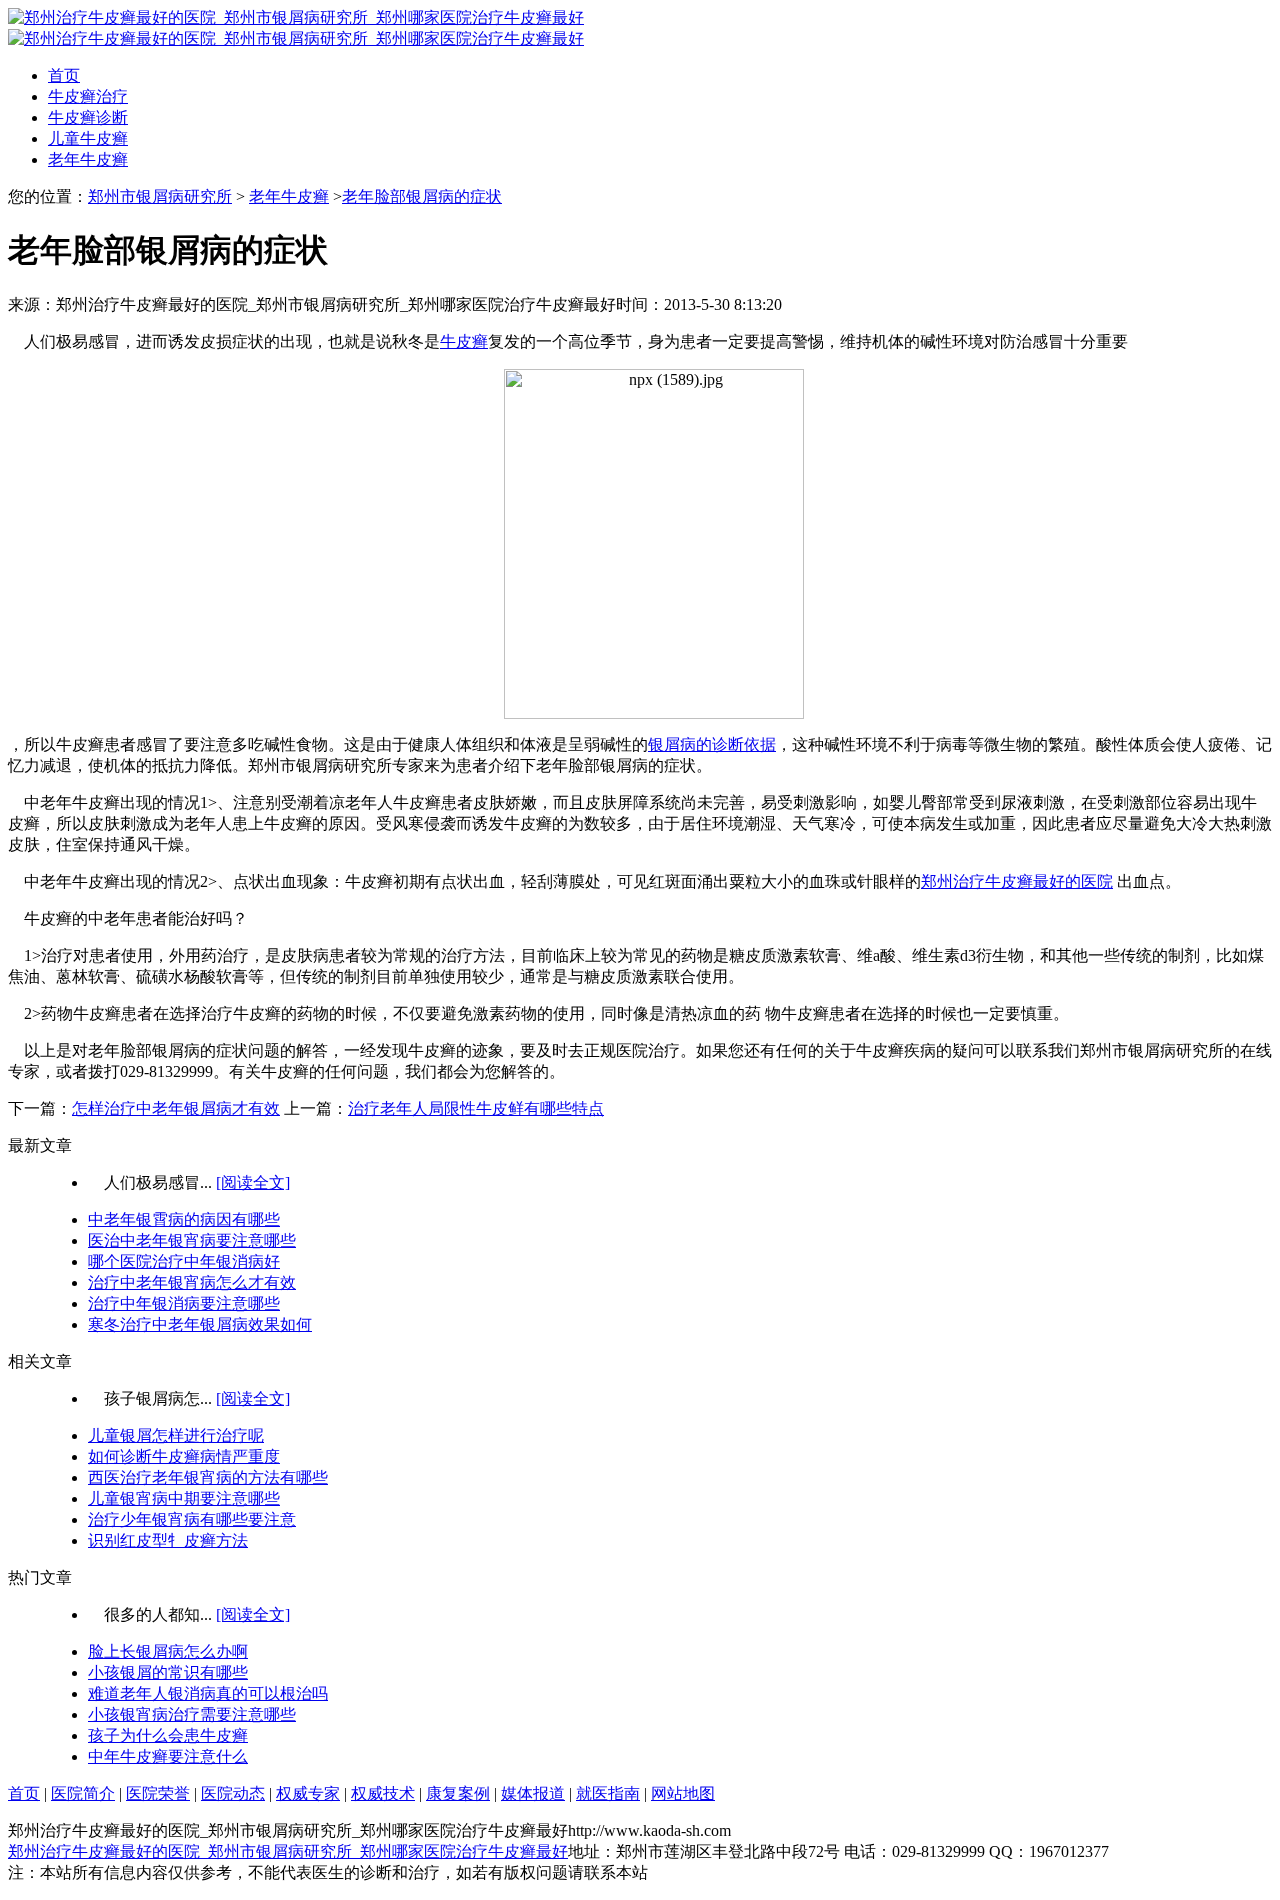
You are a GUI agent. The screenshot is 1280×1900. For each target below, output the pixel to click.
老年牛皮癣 (88, 159)
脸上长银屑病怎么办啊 (168, 1651)
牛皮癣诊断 (88, 117)
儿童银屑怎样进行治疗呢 (176, 1435)
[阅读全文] (253, 1182)
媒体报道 (533, 1793)
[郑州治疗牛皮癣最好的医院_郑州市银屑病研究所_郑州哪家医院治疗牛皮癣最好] (296, 17)
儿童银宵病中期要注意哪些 (184, 1498)
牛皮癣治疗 (88, 96)
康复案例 (458, 1793)
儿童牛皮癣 (88, 138)
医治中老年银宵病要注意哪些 (192, 1240)
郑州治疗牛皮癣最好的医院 (1017, 881)
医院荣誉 (158, 1793)
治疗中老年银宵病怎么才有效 (192, 1282)
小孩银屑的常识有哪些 (168, 1672)
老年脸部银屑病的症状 (422, 196)
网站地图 (683, 1793)
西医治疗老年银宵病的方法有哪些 (208, 1477)
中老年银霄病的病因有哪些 (184, 1219)
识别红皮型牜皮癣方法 (168, 1540)
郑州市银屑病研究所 (160, 196)
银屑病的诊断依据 (712, 744)
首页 (64, 75)
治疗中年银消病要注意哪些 (184, 1303)
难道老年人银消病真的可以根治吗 (208, 1693)
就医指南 (608, 1793)
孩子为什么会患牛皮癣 (168, 1735)
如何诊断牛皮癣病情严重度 (184, 1456)
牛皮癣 (464, 341)
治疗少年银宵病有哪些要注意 (192, 1519)
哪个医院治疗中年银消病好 (184, 1261)
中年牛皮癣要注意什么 (168, 1756)
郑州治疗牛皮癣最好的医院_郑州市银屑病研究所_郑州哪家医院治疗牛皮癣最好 (288, 1851)
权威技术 (383, 1793)
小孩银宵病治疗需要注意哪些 (192, 1714)
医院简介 (83, 1793)
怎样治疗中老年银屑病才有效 (176, 1108)
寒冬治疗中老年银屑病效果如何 (200, 1324)
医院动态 (233, 1793)
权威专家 (308, 1793)
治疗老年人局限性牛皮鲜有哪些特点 (476, 1108)
